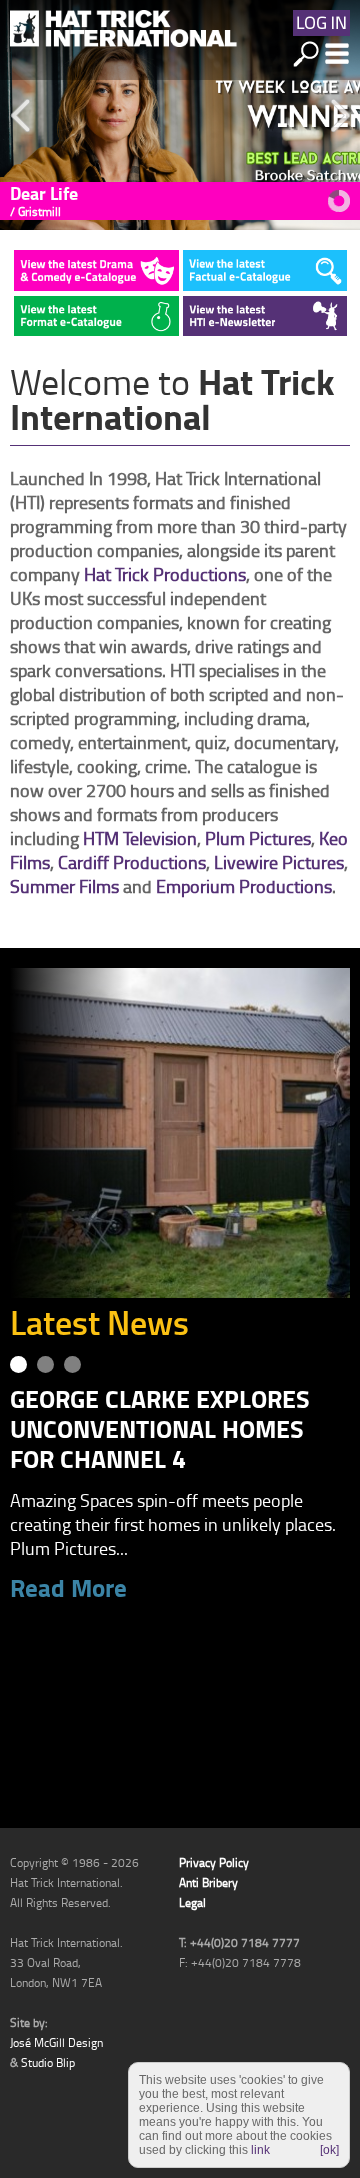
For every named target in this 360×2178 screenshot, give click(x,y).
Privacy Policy (214, 1862)
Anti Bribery (208, 1882)
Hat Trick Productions (165, 574)
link (260, 2150)
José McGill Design (56, 2042)
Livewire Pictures (279, 862)
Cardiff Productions (132, 862)
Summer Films (64, 886)
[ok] (329, 2150)
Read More (68, 1584)
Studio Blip (48, 2062)
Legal (192, 1902)
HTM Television (140, 838)
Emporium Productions (244, 886)
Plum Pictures (258, 838)
